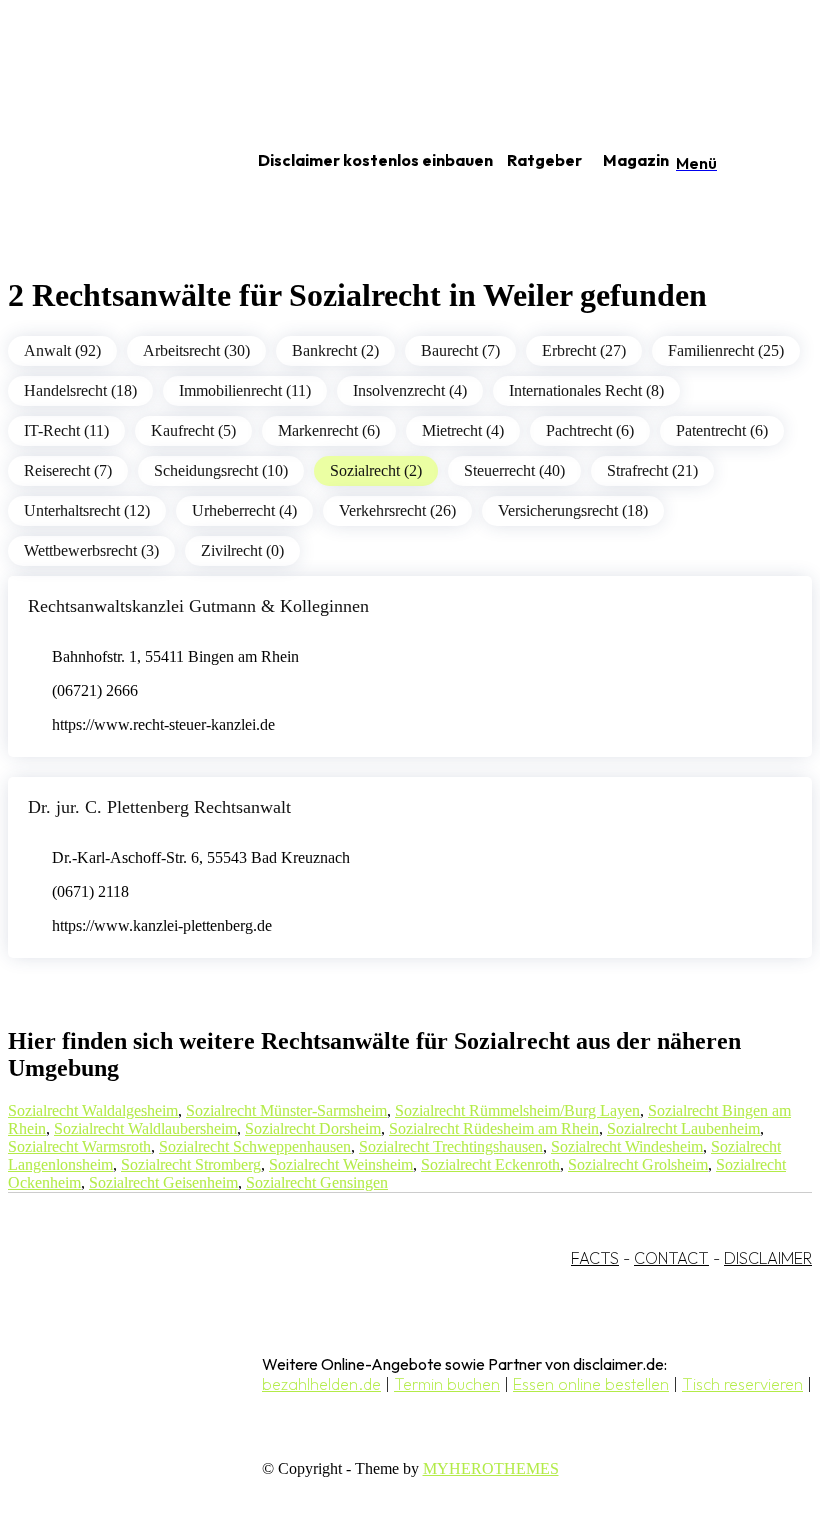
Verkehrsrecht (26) (397, 510)
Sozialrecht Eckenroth (490, 1164)
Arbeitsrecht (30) (196, 350)
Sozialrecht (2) (376, 470)
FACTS (595, 1258)
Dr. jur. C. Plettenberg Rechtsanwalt (159, 807)
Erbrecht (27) (584, 350)
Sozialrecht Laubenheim (683, 1128)
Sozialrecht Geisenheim (163, 1182)
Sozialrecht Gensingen (317, 1182)
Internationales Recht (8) (586, 390)
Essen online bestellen (591, 1384)
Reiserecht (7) (68, 470)
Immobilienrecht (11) (245, 390)
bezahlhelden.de (321, 1384)
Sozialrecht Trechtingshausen (451, 1146)
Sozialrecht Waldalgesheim (93, 1110)
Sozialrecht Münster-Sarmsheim (286, 1110)
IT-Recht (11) (66, 430)
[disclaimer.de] (108, 161)
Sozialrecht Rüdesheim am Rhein (494, 1128)
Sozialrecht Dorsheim (313, 1128)
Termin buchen (447, 1384)
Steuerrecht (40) (514, 470)
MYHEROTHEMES (491, 1468)
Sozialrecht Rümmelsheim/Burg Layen (517, 1110)
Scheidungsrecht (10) (221, 470)
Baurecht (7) (460, 350)
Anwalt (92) (62, 350)
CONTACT (671, 1258)
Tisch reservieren (742, 1384)
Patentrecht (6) (722, 430)
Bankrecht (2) (335, 350)
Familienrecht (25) (726, 350)
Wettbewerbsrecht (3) (91, 550)
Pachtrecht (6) (590, 430)
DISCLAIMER (768, 1258)
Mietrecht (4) (463, 430)
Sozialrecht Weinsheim (341, 1164)
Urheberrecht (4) (244, 510)
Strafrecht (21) (652, 470)
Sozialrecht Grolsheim (638, 1164)
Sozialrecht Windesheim (627, 1146)
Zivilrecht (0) (242, 550)
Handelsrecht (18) (80, 390)
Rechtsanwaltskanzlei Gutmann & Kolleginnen (198, 606)
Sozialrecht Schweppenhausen (255, 1146)
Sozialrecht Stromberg (191, 1164)
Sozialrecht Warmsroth (79, 1146)
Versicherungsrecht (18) (573, 510)
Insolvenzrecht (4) (410, 390)
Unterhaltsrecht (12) (87, 510)
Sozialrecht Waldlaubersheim (145, 1128)
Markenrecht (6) (329, 430)
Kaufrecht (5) (193, 430)
